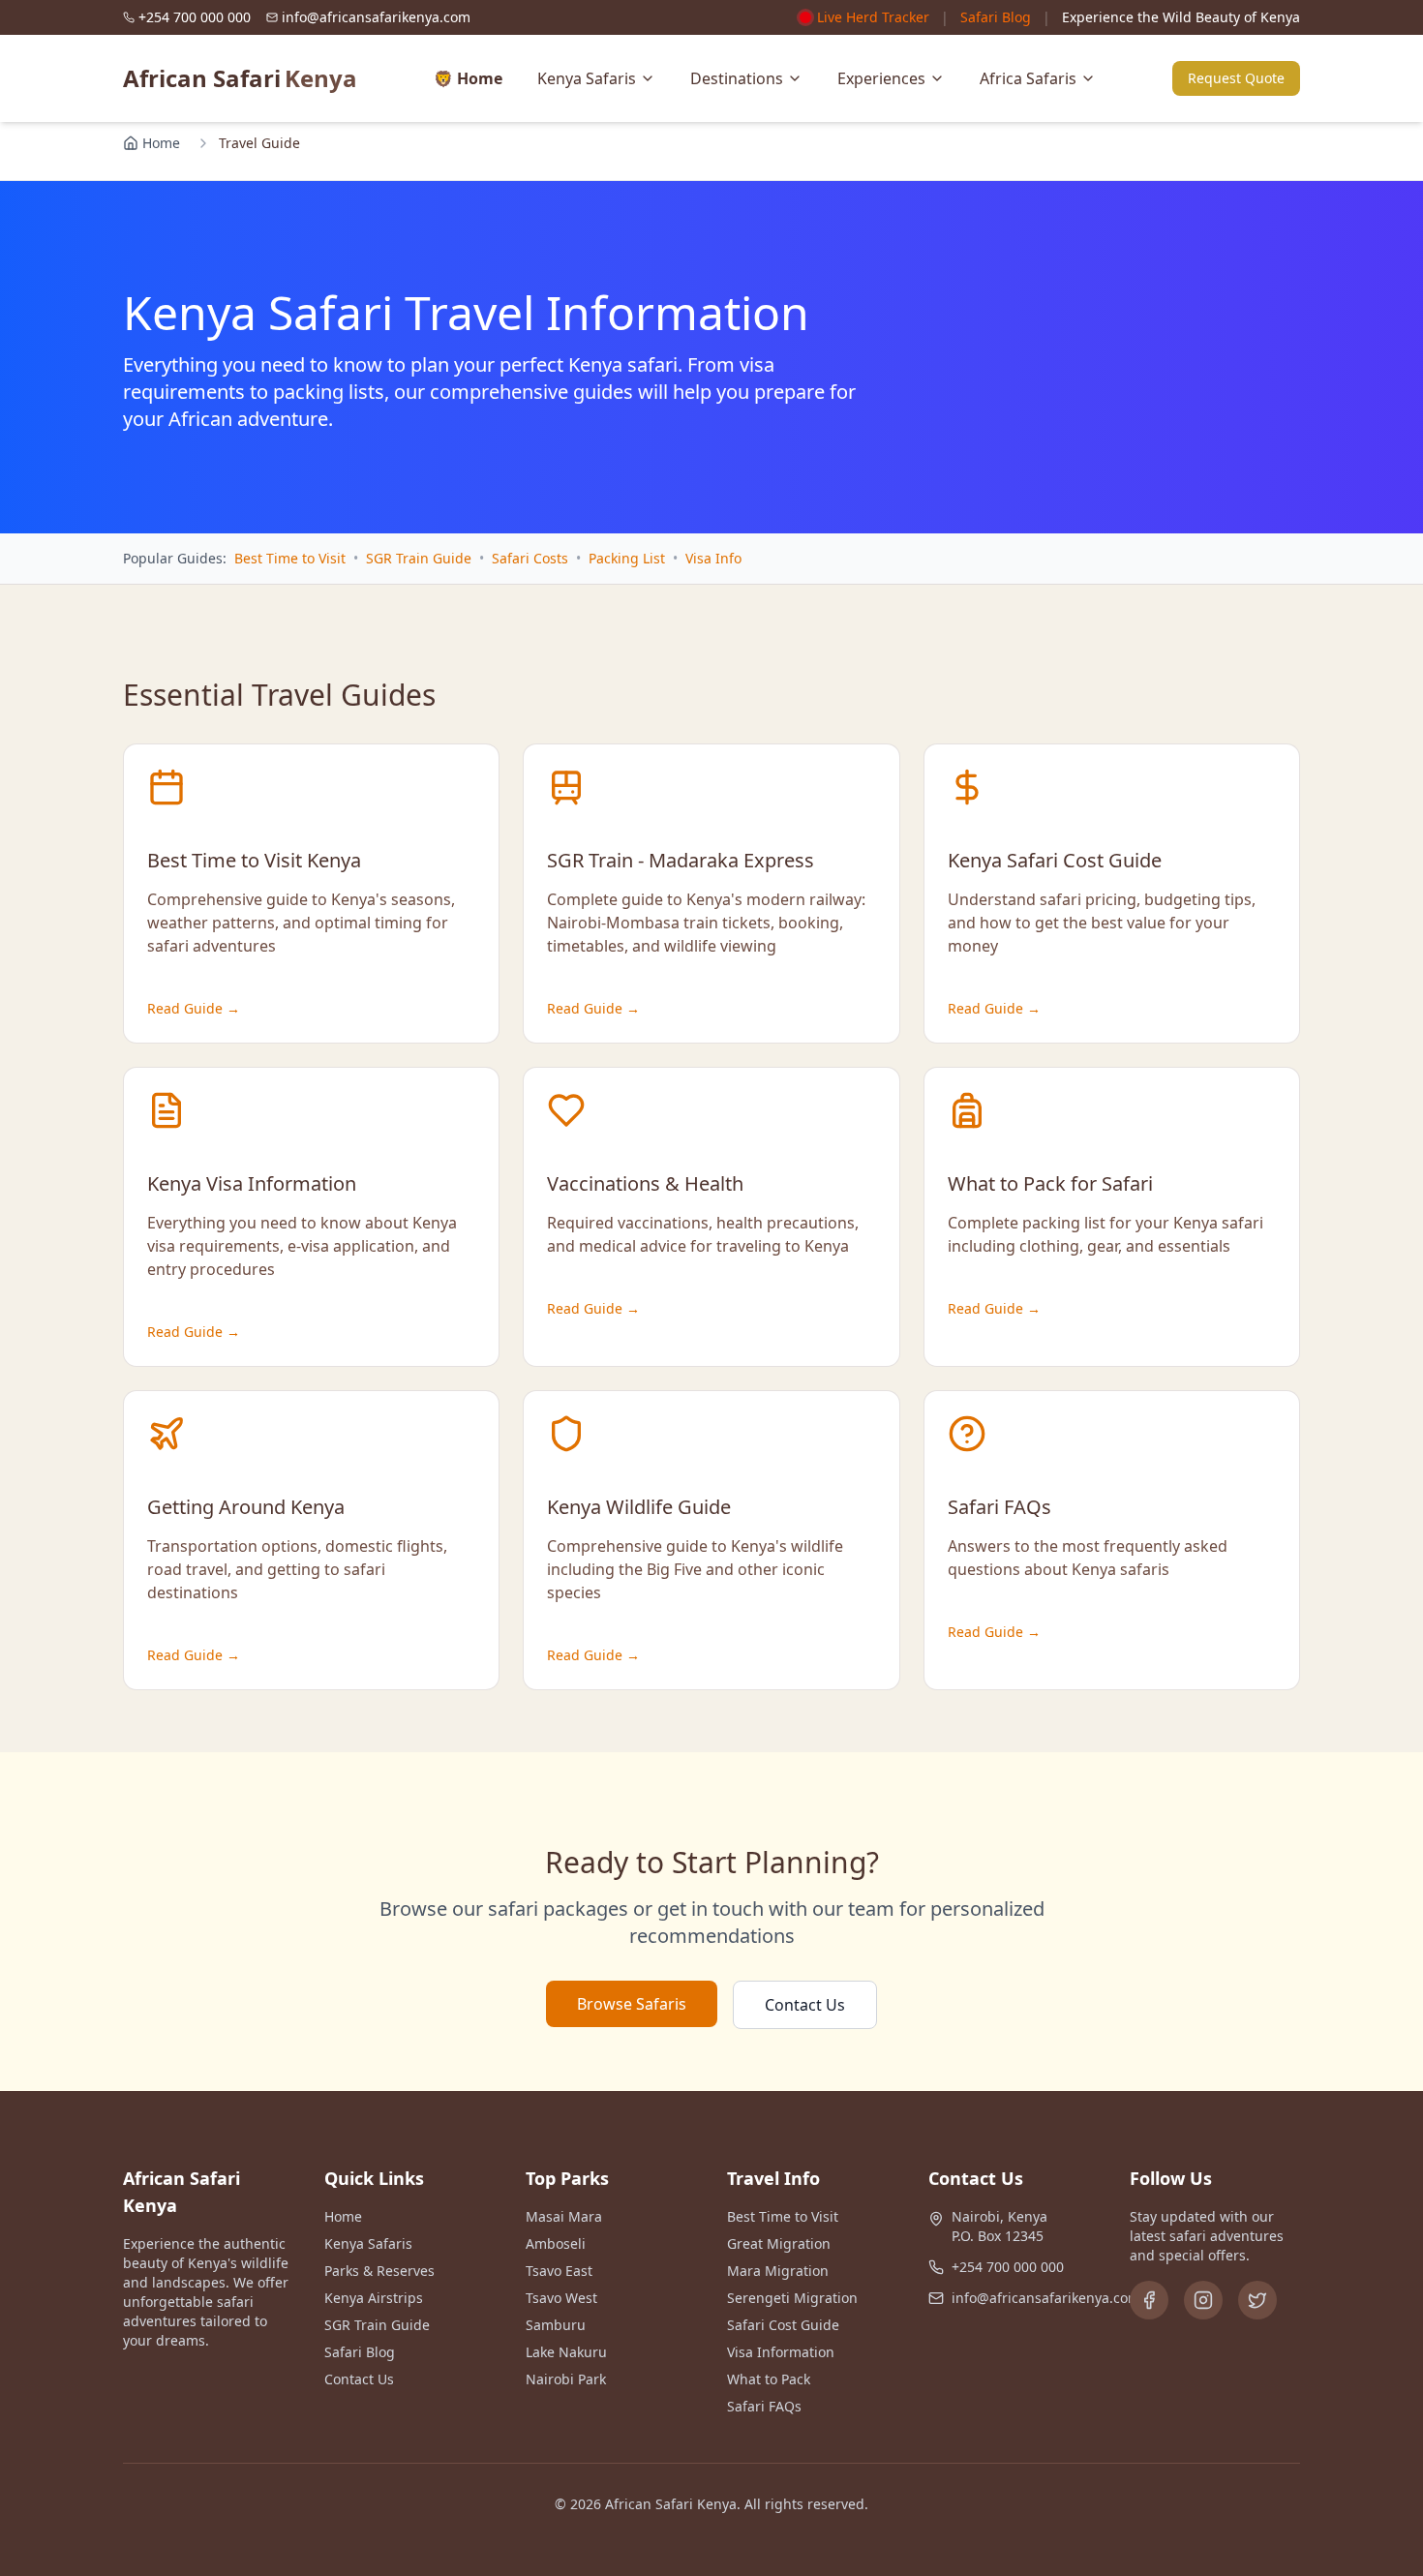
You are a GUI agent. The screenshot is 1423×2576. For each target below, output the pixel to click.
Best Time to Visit (290, 558)
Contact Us (805, 2005)
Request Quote (1236, 78)
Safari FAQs (764, 2406)
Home (161, 143)
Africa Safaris (1028, 78)
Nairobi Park (566, 2379)
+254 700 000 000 (1008, 2267)
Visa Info (713, 558)
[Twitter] (1257, 2300)
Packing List (627, 558)
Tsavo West (561, 2298)
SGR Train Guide (419, 558)
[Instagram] (1203, 2300)
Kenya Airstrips (374, 2298)
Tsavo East (559, 2271)
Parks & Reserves (379, 2271)
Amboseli (556, 2243)
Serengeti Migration (792, 2298)
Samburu (556, 2325)
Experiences (881, 78)
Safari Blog (996, 17)
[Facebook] (1149, 2300)
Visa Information (781, 2352)
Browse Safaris (632, 2004)
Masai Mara (564, 2216)
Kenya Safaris (587, 78)
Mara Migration (778, 2271)
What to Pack (769, 2379)
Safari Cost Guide (783, 2325)
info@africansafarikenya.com (1046, 2298)
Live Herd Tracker (873, 17)
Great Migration (779, 2243)
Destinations (737, 78)
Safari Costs (530, 558)
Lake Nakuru (566, 2352)
